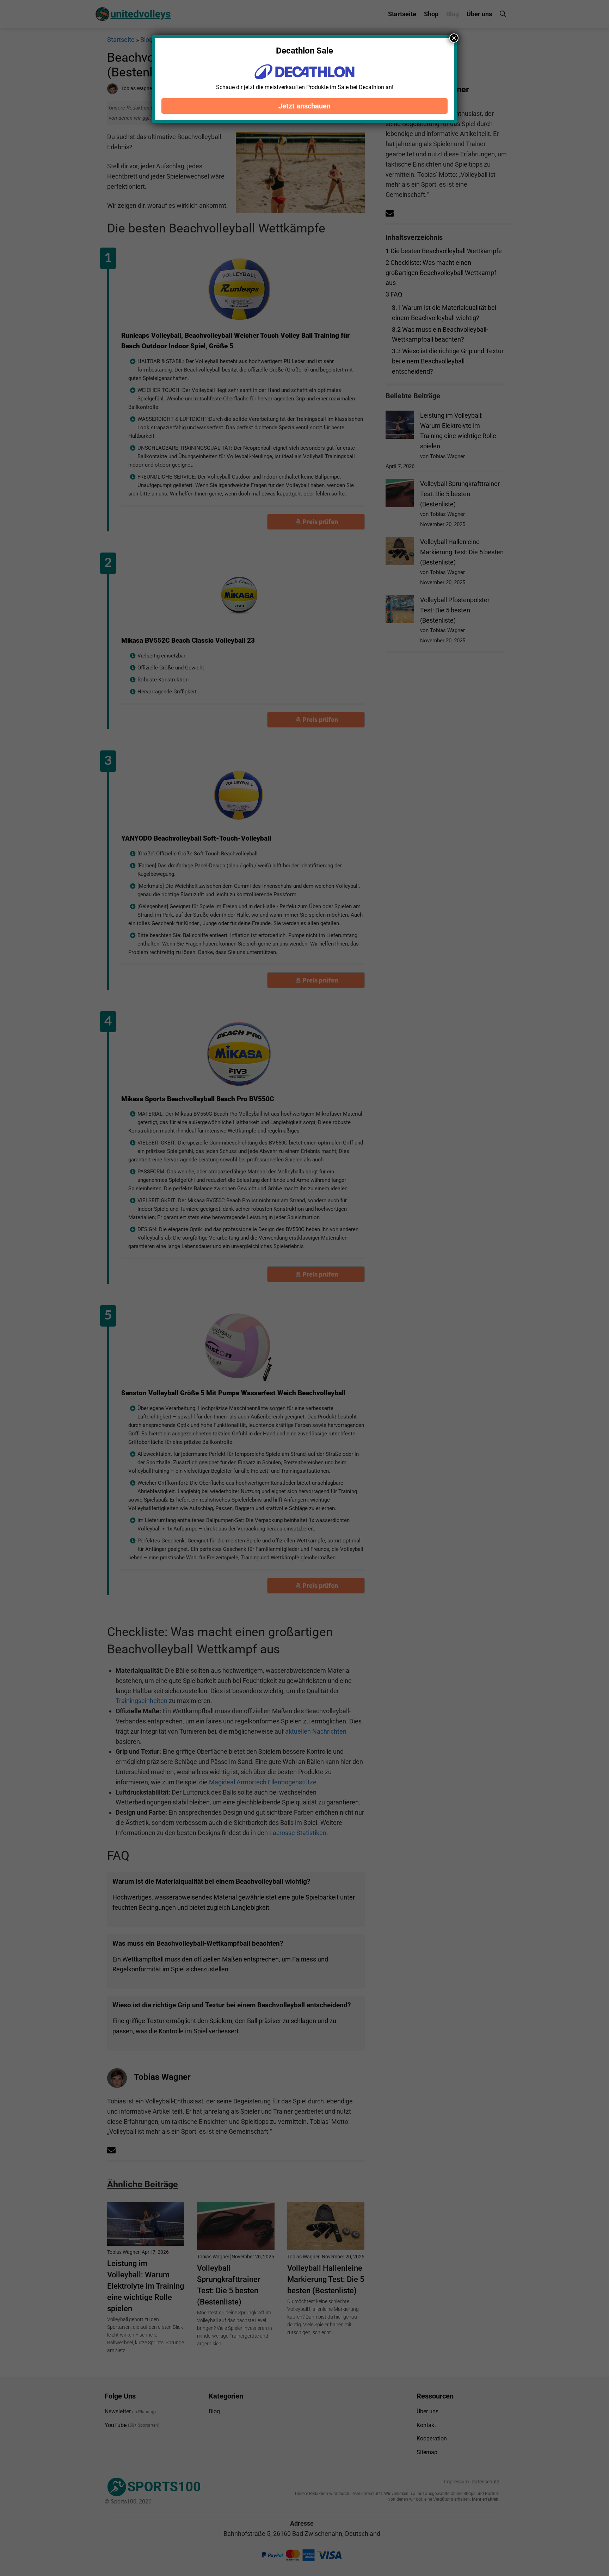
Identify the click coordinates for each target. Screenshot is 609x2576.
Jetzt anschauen (304, 106)
